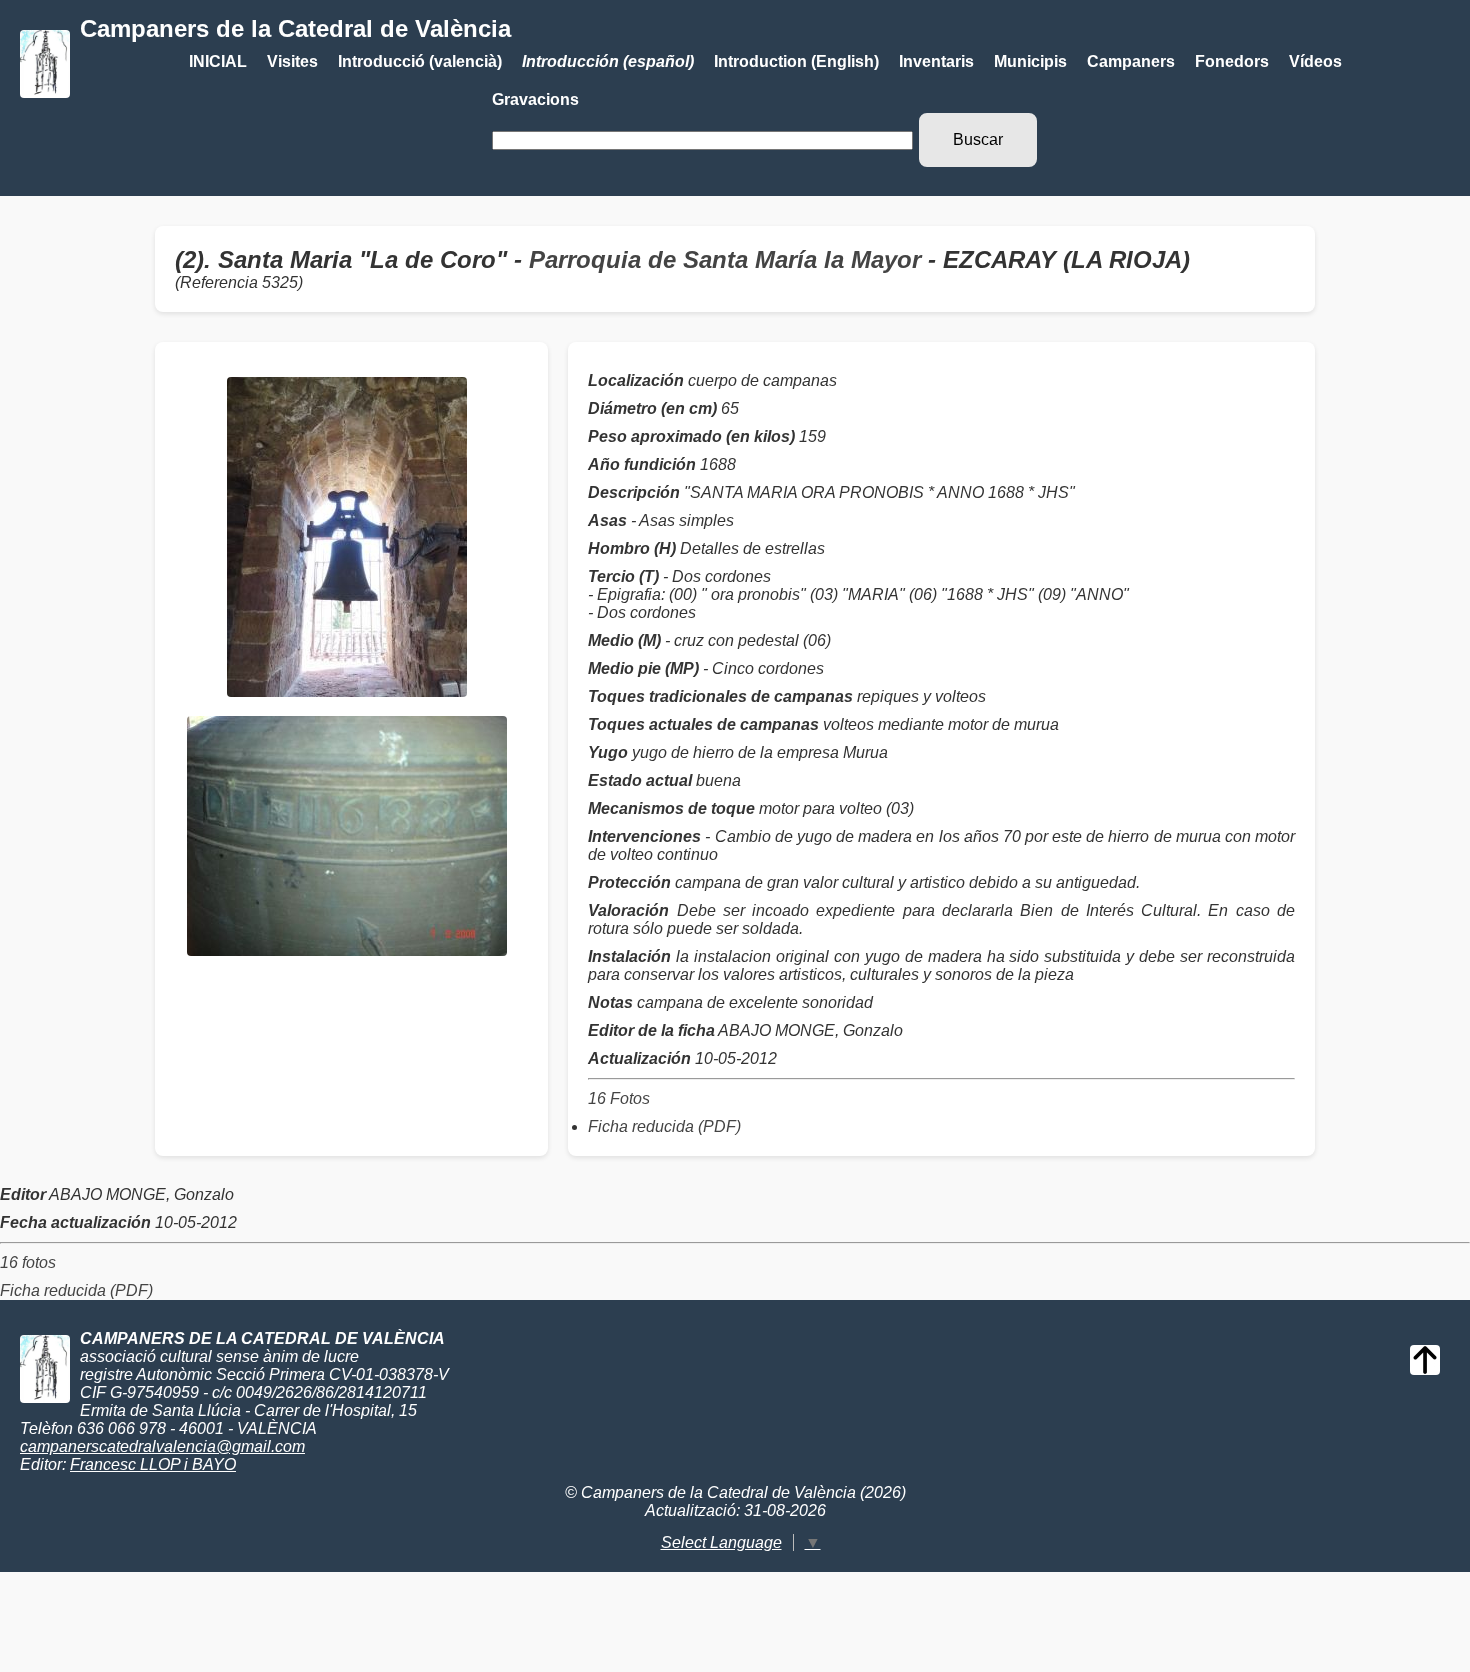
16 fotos (28, 1262)
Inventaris (936, 61)
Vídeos (1315, 61)
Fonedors (1232, 61)
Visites (292, 61)
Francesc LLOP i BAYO (153, 1464)
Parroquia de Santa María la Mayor (725, 259)
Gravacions (535, 99)
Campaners (1131, 61)
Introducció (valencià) (420, 61)
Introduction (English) (796, 61)
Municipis (1030, 61)
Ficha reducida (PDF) (664, 1126)
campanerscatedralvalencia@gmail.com (162, 1446)
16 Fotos (619, 1098)
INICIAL (218, 61)
